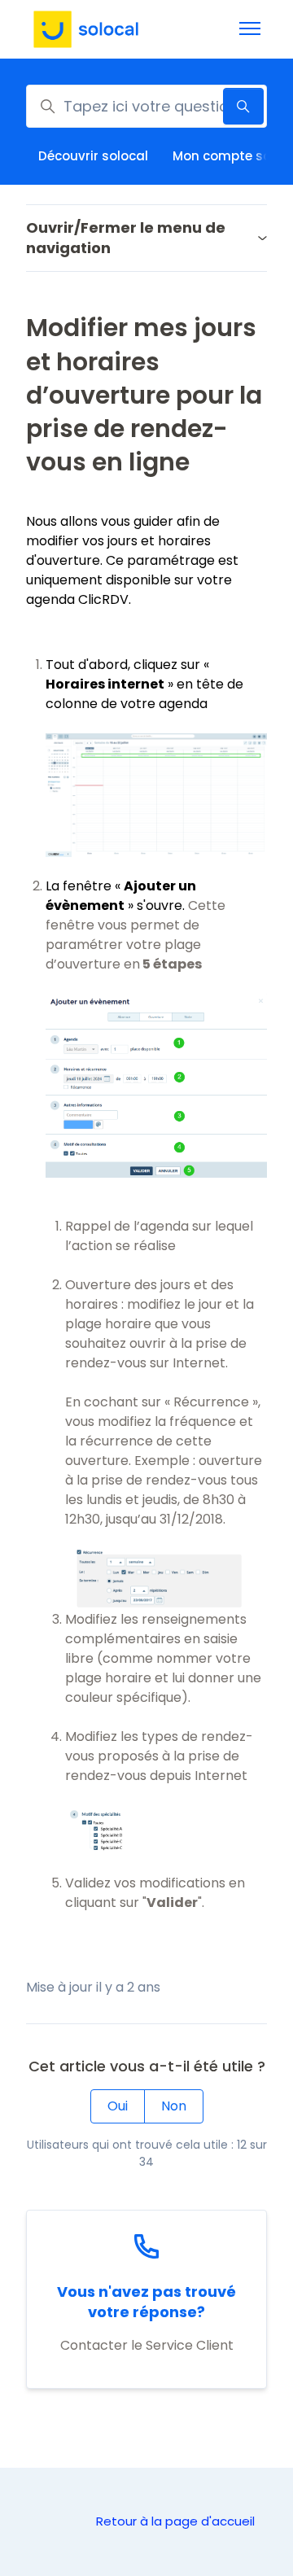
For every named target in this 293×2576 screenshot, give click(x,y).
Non (174, 2106)
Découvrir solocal (93, 156)
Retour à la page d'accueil (175, 2521)
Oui (118, 2106)
